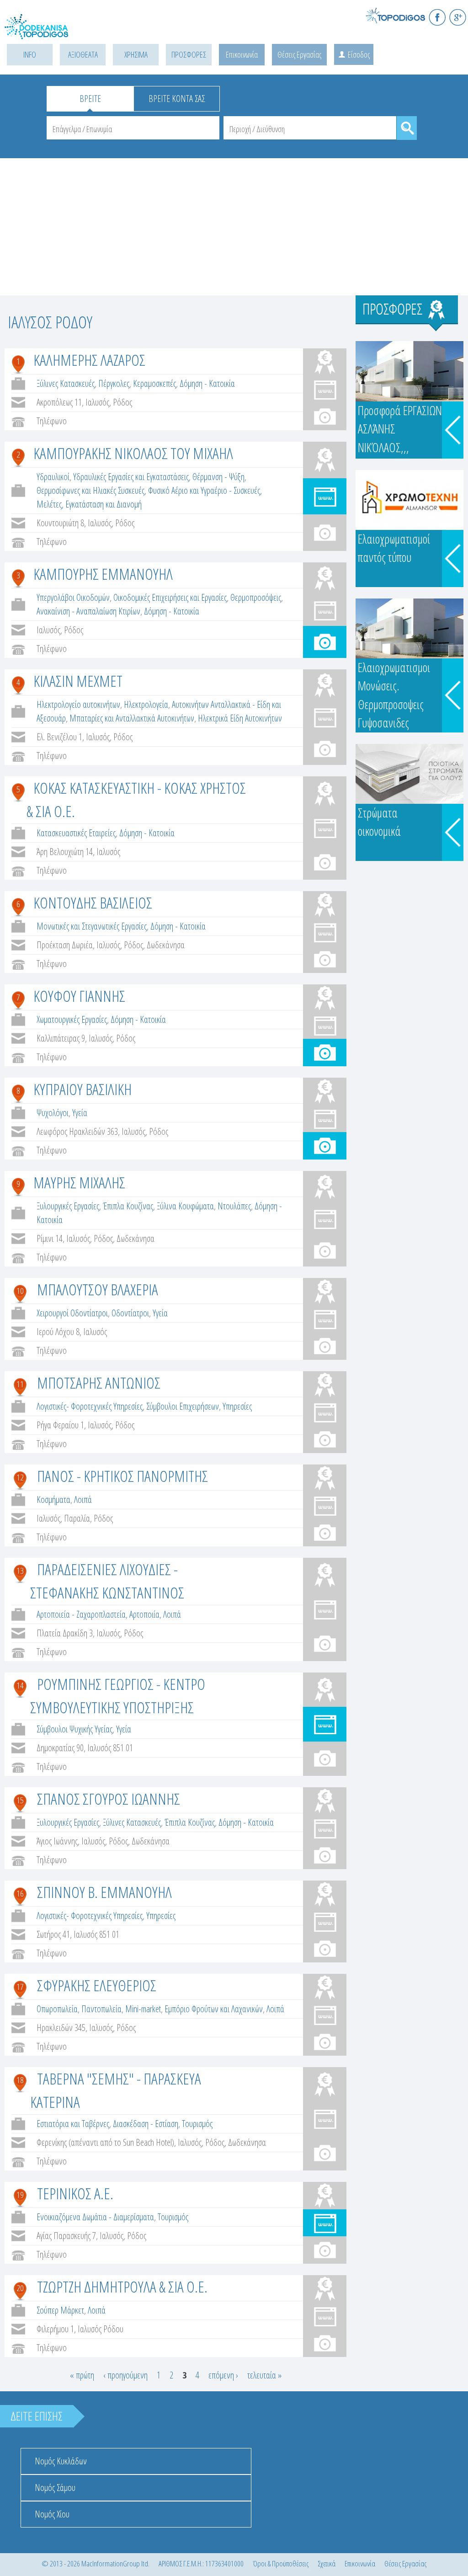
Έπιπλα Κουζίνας (128, 1206)
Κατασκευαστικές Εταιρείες (76, 833)
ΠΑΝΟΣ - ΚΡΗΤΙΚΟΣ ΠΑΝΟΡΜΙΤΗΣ (122, 1476)
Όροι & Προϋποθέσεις (281, 2563)
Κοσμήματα (53, 1499)
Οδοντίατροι (130, 1313)
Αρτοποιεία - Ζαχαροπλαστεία (81, 1614)
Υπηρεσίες (237, 1406)
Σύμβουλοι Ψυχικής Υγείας (74, 1729)
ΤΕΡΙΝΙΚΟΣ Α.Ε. (75, 2193)
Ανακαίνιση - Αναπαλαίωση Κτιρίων (88, 611)
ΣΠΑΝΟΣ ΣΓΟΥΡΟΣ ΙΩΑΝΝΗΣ (109, 1799)
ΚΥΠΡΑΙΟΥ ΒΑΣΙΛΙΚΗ (82, 1089)
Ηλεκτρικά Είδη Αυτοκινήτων (240, 718)
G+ (458, 17)
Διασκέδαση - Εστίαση (146, 2124)
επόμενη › (223, 2375)
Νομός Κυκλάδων (61, 2461)
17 (20, 1987)
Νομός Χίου (52, 2514)
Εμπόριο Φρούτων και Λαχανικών (214, 2009)
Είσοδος (359, 54)
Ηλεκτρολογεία (146, 704)
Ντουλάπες (234, 1206)
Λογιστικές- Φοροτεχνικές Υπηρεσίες (90, 1406)
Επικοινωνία (242, 54)
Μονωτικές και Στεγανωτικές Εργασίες (92, 926)
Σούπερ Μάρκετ (60, 2310)
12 (20, 1477)
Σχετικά (327, 2563)
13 (20, 1571)
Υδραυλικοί (53, 477)
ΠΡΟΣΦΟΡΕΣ (189, 54)
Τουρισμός (197, 2124)
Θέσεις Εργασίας (299, 54)
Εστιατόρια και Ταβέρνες (73, 2124)
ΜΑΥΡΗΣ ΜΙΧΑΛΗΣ (79, 1182)
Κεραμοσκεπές (154, 383)
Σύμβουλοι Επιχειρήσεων (183, 1406)
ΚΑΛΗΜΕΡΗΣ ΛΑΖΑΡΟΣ (89, 360)
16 (20, 1893)
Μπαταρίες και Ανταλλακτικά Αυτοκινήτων (132, 718)
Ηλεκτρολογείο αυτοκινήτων (78, 704)
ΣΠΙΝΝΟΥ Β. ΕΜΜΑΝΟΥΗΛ (104, 1892)
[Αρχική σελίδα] (46, 32)
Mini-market (143, 2009)
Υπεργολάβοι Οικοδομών (73, 597)
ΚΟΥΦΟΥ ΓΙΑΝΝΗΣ (79, 996)
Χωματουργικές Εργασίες (72, 1019)
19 (20, 2195)
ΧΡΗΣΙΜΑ (136, 54)
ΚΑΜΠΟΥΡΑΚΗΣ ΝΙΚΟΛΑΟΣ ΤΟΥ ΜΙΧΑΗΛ (133, 453)
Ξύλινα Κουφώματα (185, 1206)
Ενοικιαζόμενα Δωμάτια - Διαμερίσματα (95, 2217)
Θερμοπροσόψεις (256, 597)
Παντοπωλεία (101, 2009)
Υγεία (80, 1113)
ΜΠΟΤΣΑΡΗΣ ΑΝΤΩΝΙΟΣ (99, 1383)
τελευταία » (264, 2375)
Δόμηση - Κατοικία (207, 383)
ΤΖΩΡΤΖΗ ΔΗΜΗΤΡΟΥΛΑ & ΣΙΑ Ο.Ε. (122, 2287)
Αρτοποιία (144, 1614)
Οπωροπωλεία (57, 2009)
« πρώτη (82, 2375)
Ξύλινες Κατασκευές (66, 383)
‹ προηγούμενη (125, 2375)
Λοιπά (83, 1499)
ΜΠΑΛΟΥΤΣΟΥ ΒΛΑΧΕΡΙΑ (98, 1289)
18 (20, 2080)
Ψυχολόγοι (53, 1113)
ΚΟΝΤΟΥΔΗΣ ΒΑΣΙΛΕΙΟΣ (93, 903)
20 (20, 2288)
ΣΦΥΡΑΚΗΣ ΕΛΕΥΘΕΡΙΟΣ (97, 1985)
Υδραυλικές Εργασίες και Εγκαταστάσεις (131, 477)
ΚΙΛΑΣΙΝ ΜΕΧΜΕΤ (78, 681)
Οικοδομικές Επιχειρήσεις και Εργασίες (170, 597)
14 (20, 1685)
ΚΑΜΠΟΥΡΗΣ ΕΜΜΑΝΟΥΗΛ (103, 574)
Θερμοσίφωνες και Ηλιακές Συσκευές (90, 490)
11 (20, 1384)
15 (20, 1800)
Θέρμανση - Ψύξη (218, 477)
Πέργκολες (114, 383)
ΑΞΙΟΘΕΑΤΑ (83, 54)
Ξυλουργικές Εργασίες (68, 1206)
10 (20, 1291)
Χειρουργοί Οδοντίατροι (72, 1313)
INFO (30, 54)
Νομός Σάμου (55, 2488)
